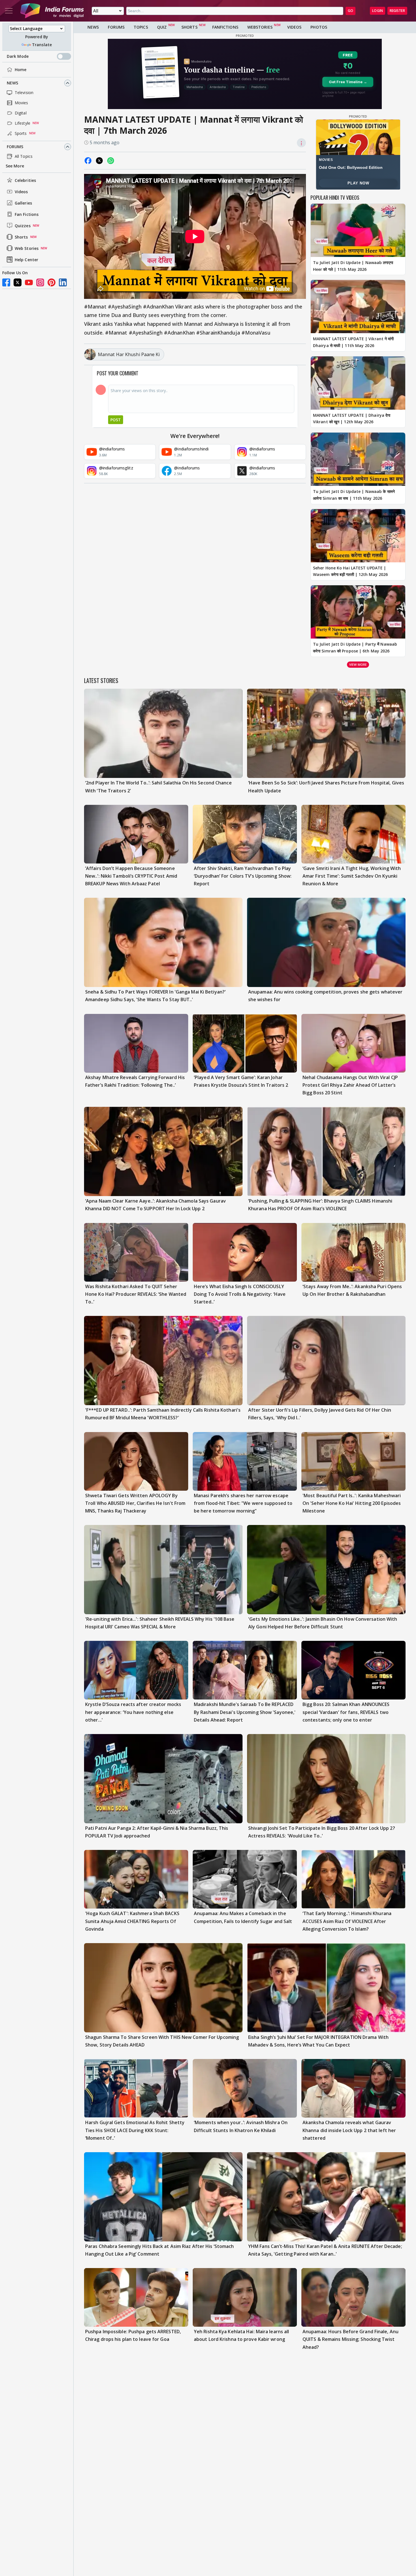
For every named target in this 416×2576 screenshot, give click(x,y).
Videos (21, 192)
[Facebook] (6, 282)
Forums (15, 147)
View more (358, 664)
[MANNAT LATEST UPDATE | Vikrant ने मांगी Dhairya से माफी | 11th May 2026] (358, 307)
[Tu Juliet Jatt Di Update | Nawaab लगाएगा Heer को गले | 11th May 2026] (358, 230)
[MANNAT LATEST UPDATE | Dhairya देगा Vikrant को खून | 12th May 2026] (358, 383)
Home (21, 70)
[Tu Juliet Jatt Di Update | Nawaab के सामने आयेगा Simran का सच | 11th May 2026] (358, 459)
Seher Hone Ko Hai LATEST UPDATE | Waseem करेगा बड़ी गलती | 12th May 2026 (350, 571)
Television (24, 92)
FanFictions (225, 27)
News (12, 83)
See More (15, 166)
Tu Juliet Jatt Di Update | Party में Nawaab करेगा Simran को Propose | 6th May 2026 (355, 647)
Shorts (21, 237)
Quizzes (23, 226)
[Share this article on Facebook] (88, 161)
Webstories (260, 27)
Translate (42, 45)
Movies (22, 103)
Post (116, 420)
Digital (21, 113)
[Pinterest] (52, 282)
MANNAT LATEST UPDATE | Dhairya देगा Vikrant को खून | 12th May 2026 (352, 419)
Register (397, 11)
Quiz (162, 27)
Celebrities (25, 180)
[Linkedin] (63, 282)
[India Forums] (52, 11)
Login (378, 11)
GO (350, 11)
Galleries (23, 203)
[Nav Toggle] (9, 11)
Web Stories (27, 248)
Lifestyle (22, 123)
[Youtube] (29, 282)
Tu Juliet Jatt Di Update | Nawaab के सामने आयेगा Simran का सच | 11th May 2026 (354, 495)
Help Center (26, 260)
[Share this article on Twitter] (99, 161)
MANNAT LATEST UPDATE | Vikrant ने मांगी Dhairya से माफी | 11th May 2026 (353, 342)
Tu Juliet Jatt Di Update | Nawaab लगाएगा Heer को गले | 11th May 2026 (353, 266)
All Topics (24, 156)
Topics (141, 27)
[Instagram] (40, 282)
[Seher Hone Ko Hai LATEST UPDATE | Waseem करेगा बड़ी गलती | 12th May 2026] (358, 536)
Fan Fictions (27, 214)
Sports (21, 133)
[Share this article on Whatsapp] (111, 161)
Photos (319, 27)
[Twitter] (18, 282)
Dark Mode (18, 56)
